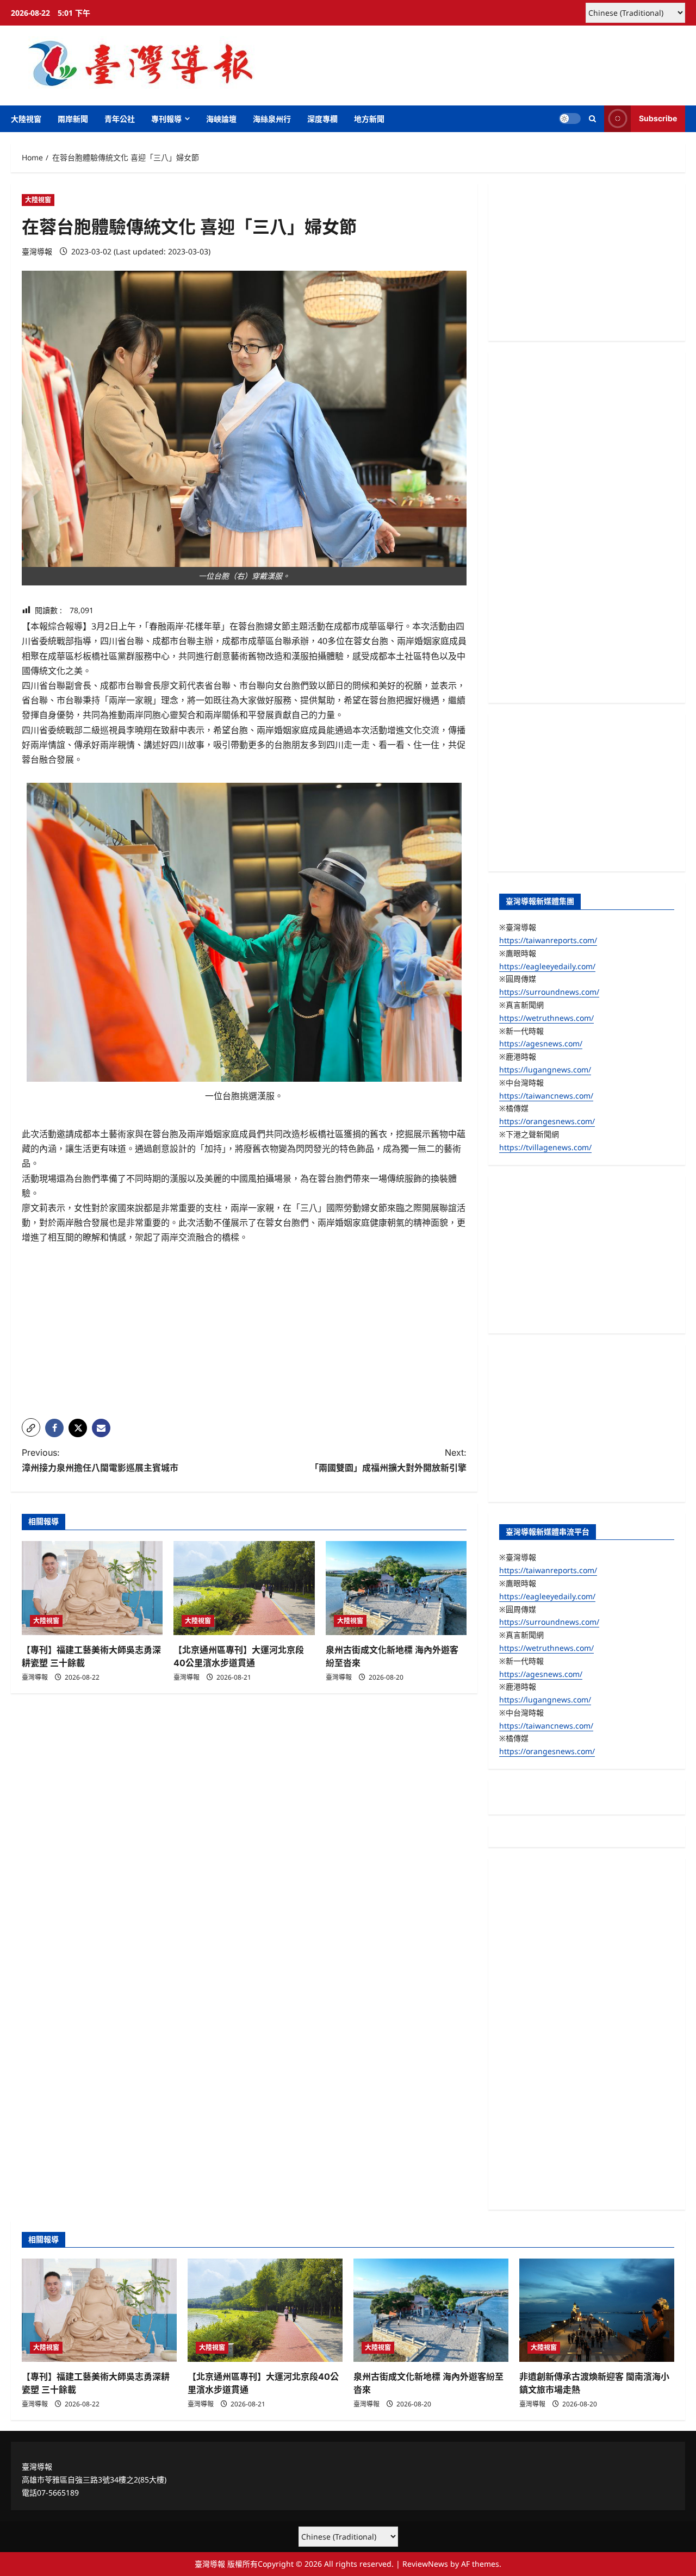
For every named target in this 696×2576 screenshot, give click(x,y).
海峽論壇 (221, 119)
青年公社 (120, 119)
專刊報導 (166, 119)
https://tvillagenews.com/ (545, 1147)
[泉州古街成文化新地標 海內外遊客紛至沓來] (396, 1588)
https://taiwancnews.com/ (546, 1096)
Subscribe (658, 118)
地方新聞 (369, 119)
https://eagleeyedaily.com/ (547, 966)
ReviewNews (425, 2564)
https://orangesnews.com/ (547, 1121)
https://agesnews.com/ (541, 1043)
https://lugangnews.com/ (545, 1069)
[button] (592, 119)
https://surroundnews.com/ (549, 992)
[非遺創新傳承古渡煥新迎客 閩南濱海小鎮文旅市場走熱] (597, 2310)
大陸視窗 (26, 119)
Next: (388, 1460)
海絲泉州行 (272, 119)
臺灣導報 (37, 251)
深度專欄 (322, 119)
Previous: (100, 1460)
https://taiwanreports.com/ (548, 940)
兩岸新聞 (73, 119)
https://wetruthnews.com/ (546, 1018)
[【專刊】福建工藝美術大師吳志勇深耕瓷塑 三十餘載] (92, 1588)
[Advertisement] (244, 1334)
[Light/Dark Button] (570, 118)
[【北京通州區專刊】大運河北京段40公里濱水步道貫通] (244, 1588)
